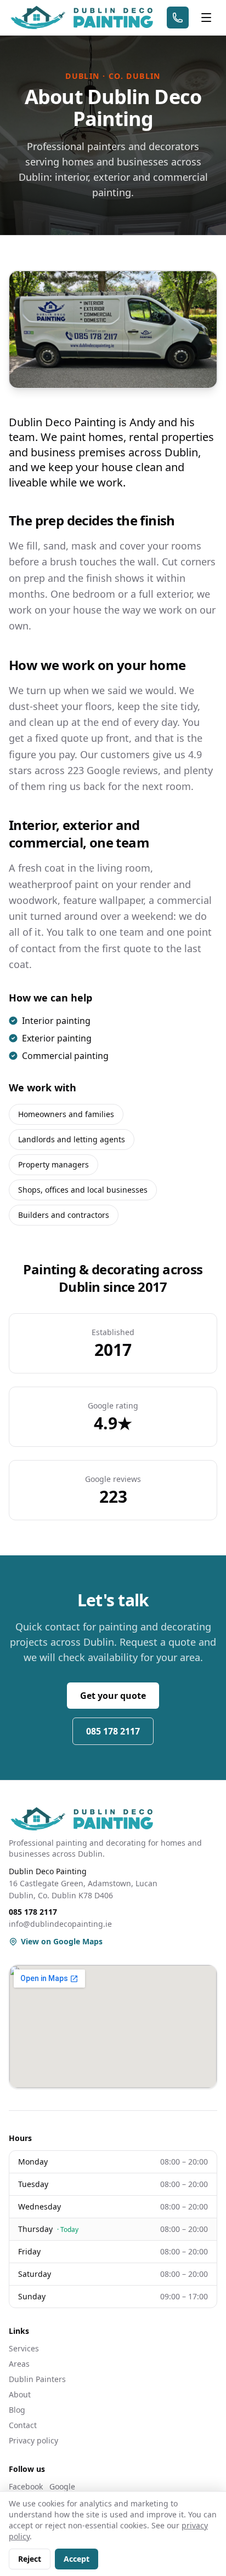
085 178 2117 (113, 1731)
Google (62, 2486)
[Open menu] (206, 18)
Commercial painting (65, 1056)
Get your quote (113, 1696)
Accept (77, 2559)
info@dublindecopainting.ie (60, 1924)
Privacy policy (33, 2440)
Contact (23, 2425)
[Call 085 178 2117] (178, 18)
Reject (30, 2559)
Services (24, 2348)
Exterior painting (57, 1038)
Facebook (26, 2486)
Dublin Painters (37, 2379)
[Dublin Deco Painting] (81, 18)
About (20, 2394)
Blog (17, 2410)
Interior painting (56, 1021)
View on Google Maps (62, 1941)
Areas (19, 2364)
